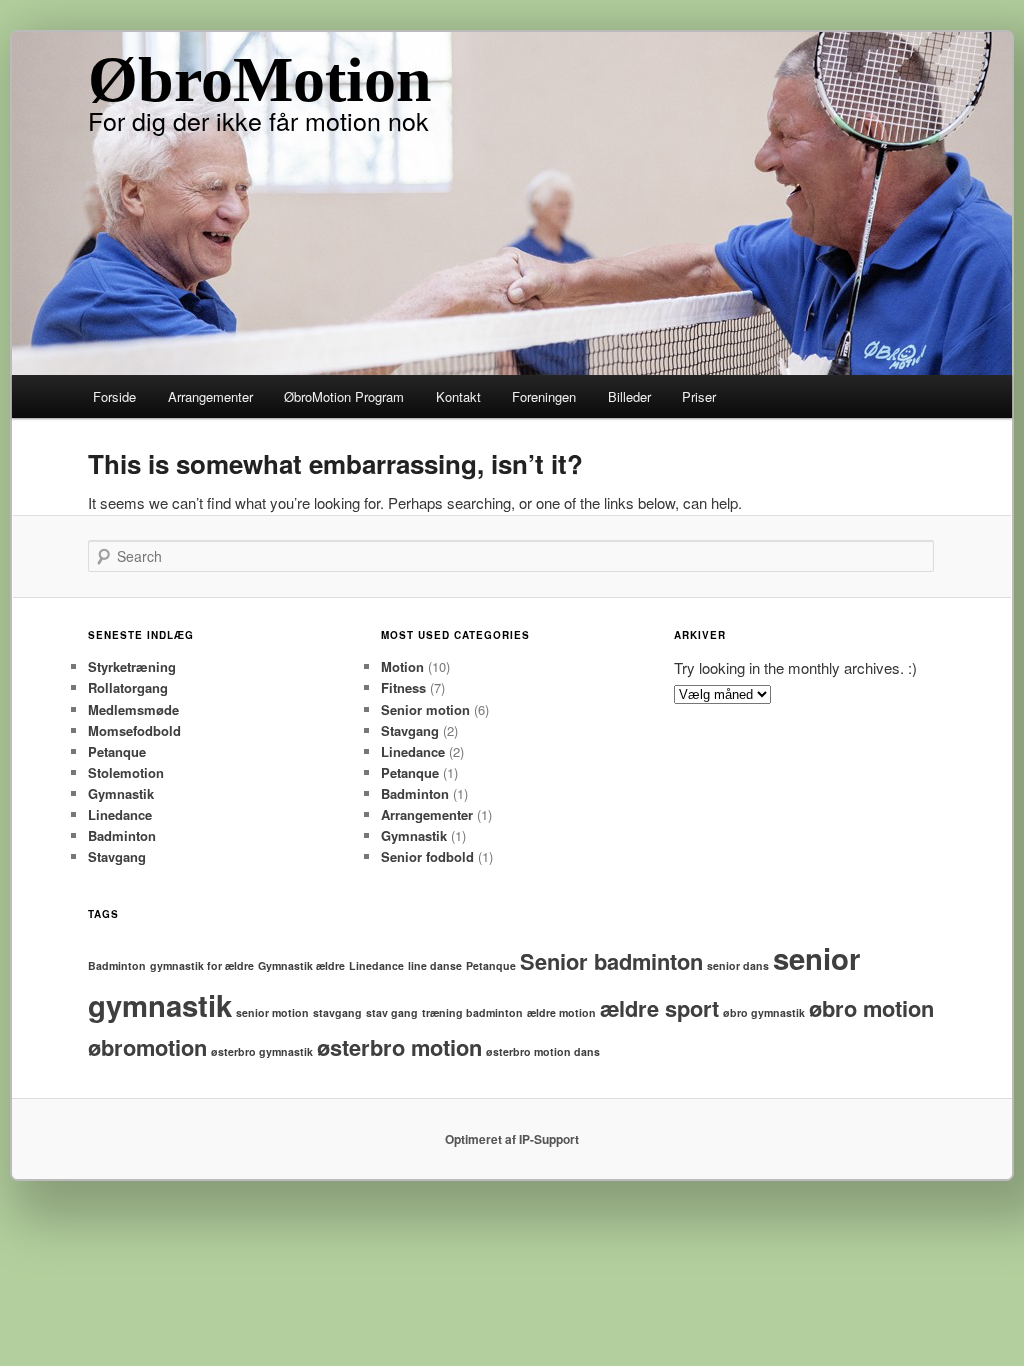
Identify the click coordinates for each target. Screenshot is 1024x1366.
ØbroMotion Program (344, 396)
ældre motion (561, 1012)
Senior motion (425, 709)
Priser (699, 396)
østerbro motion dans (543, 1051)
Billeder (629, 396)
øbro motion (871, 1008)
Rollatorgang (128, 687)
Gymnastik (121, 793)
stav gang (392, 1012)
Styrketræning (132, 666)
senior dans (738, 965)
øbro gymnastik (764, 1012)
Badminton (122, 835)
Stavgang (117, 856)
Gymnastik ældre (301, 965)
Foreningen (544, 396)
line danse (435, 965)
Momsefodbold (134, 730)
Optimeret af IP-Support (512, 1139)
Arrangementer (210, 396)
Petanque (117, 751)
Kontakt (458, 396)
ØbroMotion (260, 79)
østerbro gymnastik (262, 1051)
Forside (114, 396)
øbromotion (147, 1047)
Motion (402, 666)
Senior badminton (611, 961)
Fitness (403, 687)
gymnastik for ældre (202, 965)
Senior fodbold (427, 856)
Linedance (120, 814)
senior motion (272, 1012)
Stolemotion (126, 772)
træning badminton (472, 1012)
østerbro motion (399, 1047)
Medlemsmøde (133, 709)
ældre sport (659, 1008)
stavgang (337, 1012)
